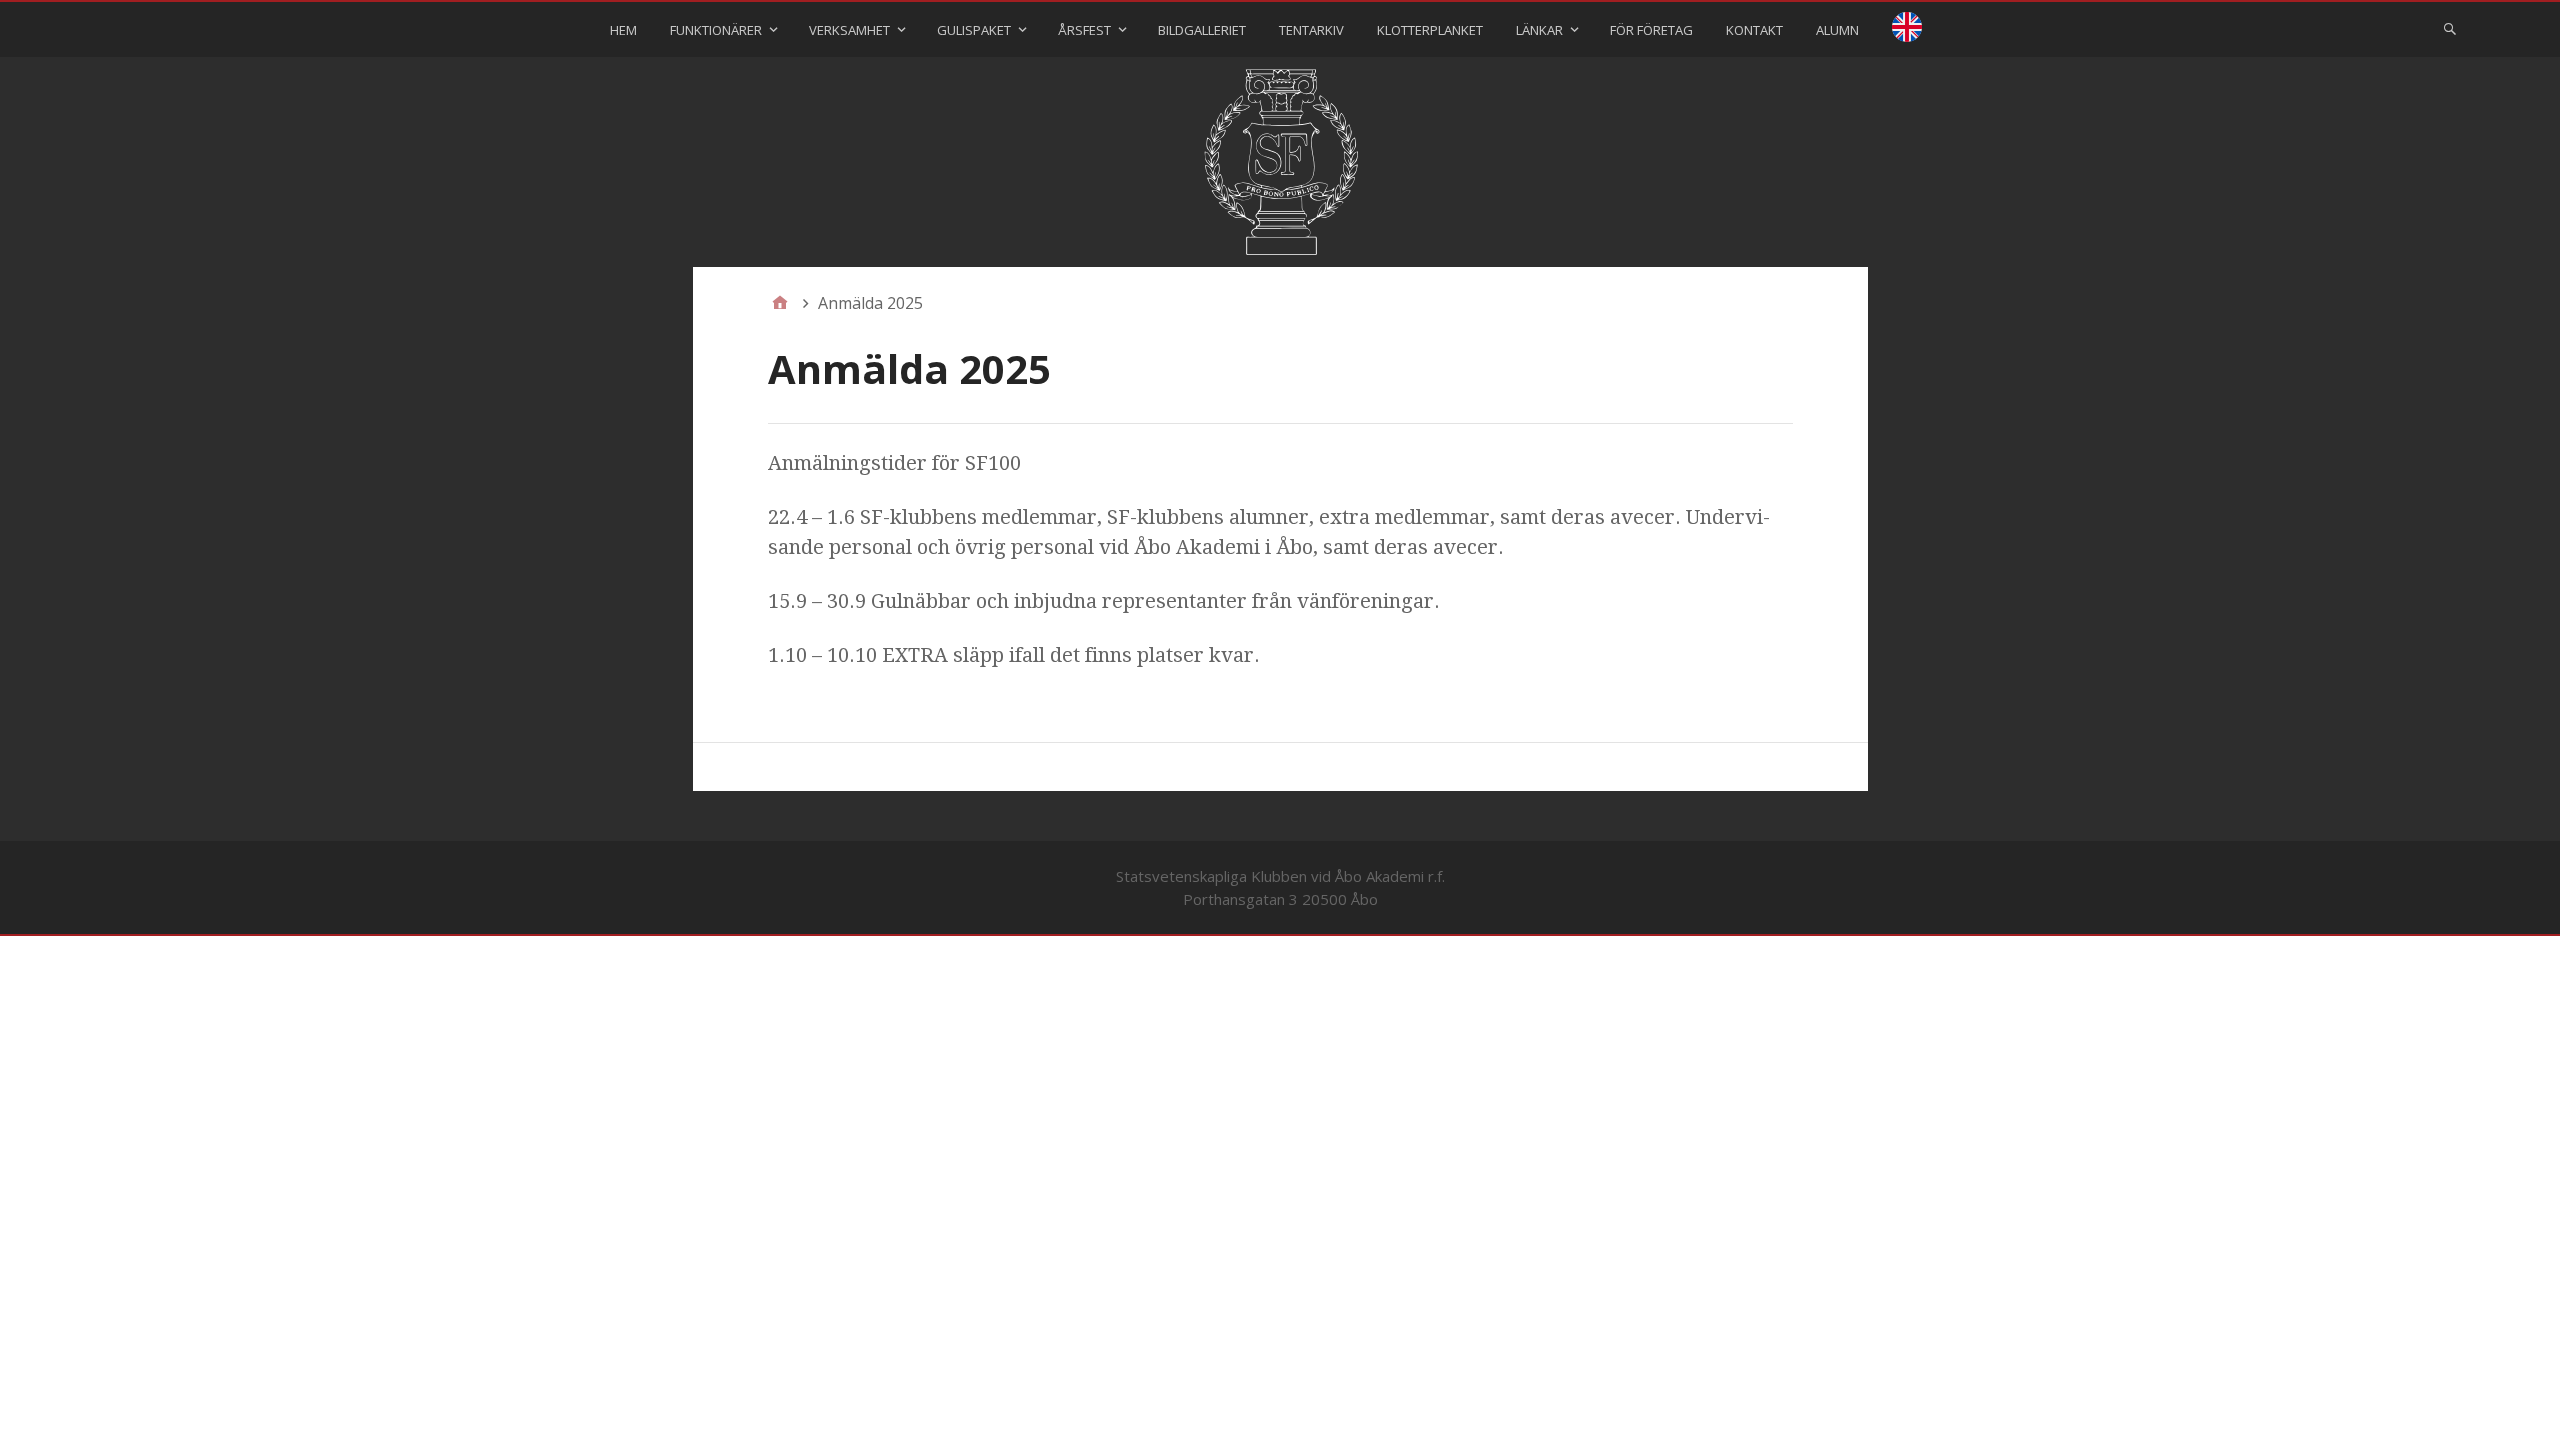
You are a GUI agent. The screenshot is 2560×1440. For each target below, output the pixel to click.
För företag (1651, 30)
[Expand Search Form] (2450, 28)
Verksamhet (849, 30)
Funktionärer (716, 30)
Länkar (1539, 30)
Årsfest (1084, 30)
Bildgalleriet (1202, 30)
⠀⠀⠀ (1907, 30)
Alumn (1837, 30)
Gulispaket (974, 30)
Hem (623, 30)
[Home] (780, 303)
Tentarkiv (1311, 30)
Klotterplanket (1430, 30)
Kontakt (1754, 30)
